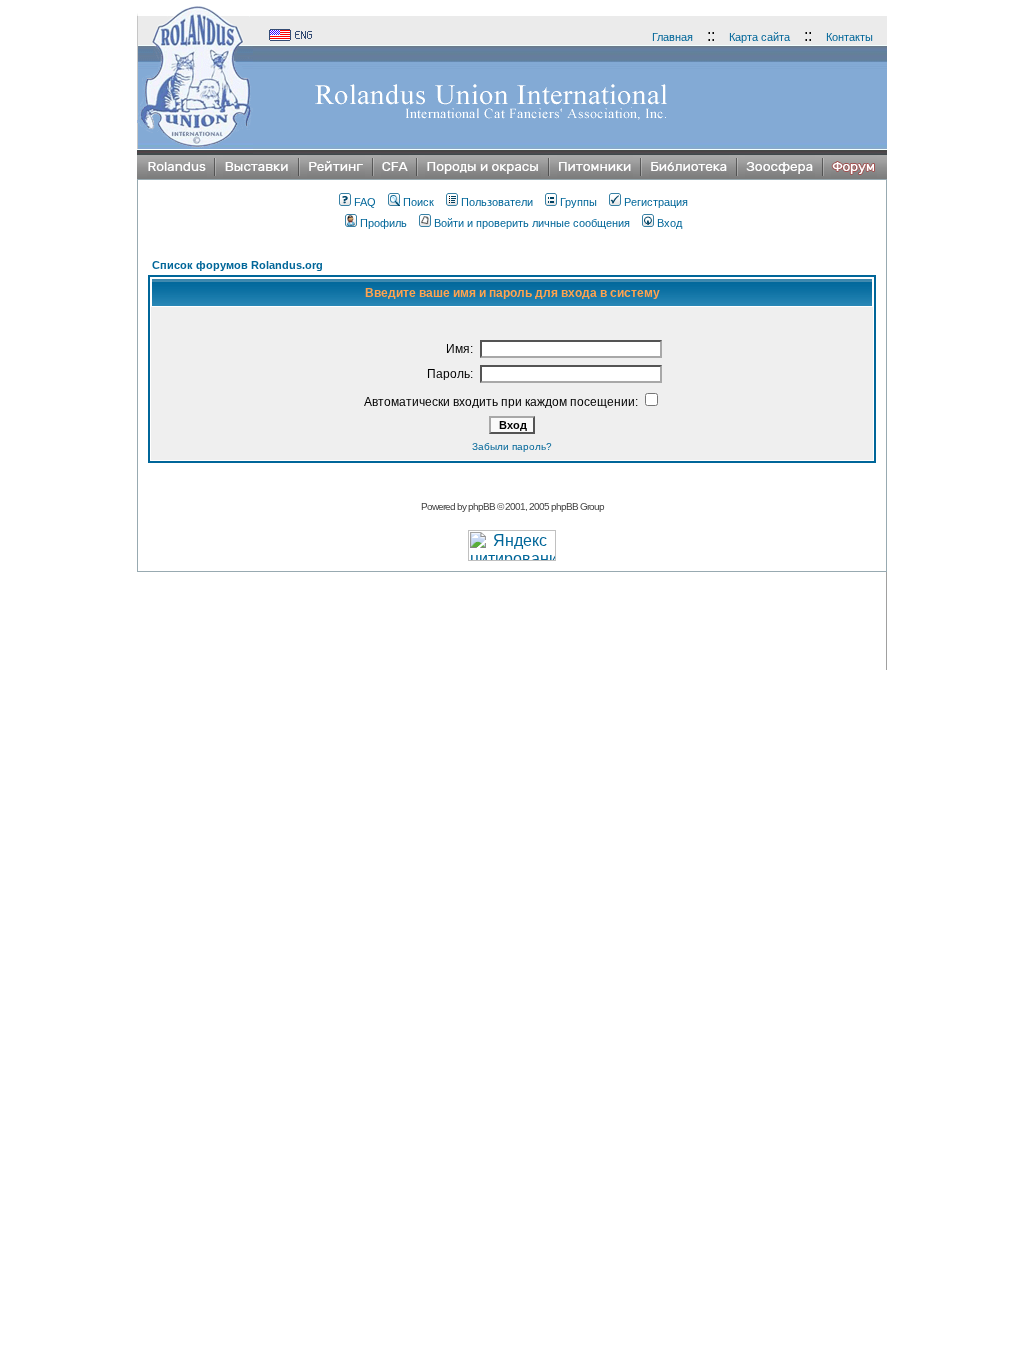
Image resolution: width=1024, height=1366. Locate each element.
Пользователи (497, 202)
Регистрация (656, 202)
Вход (669, 223)
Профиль (383, 223)
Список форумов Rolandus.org (237, 265)
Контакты (849, 37)
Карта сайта (759, 37)
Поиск (418, 202)
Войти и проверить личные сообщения (532, 223)
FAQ (365, 202)
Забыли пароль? (512, 446)
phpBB (481, 506)
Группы (578, 202)
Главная (672, 37)
